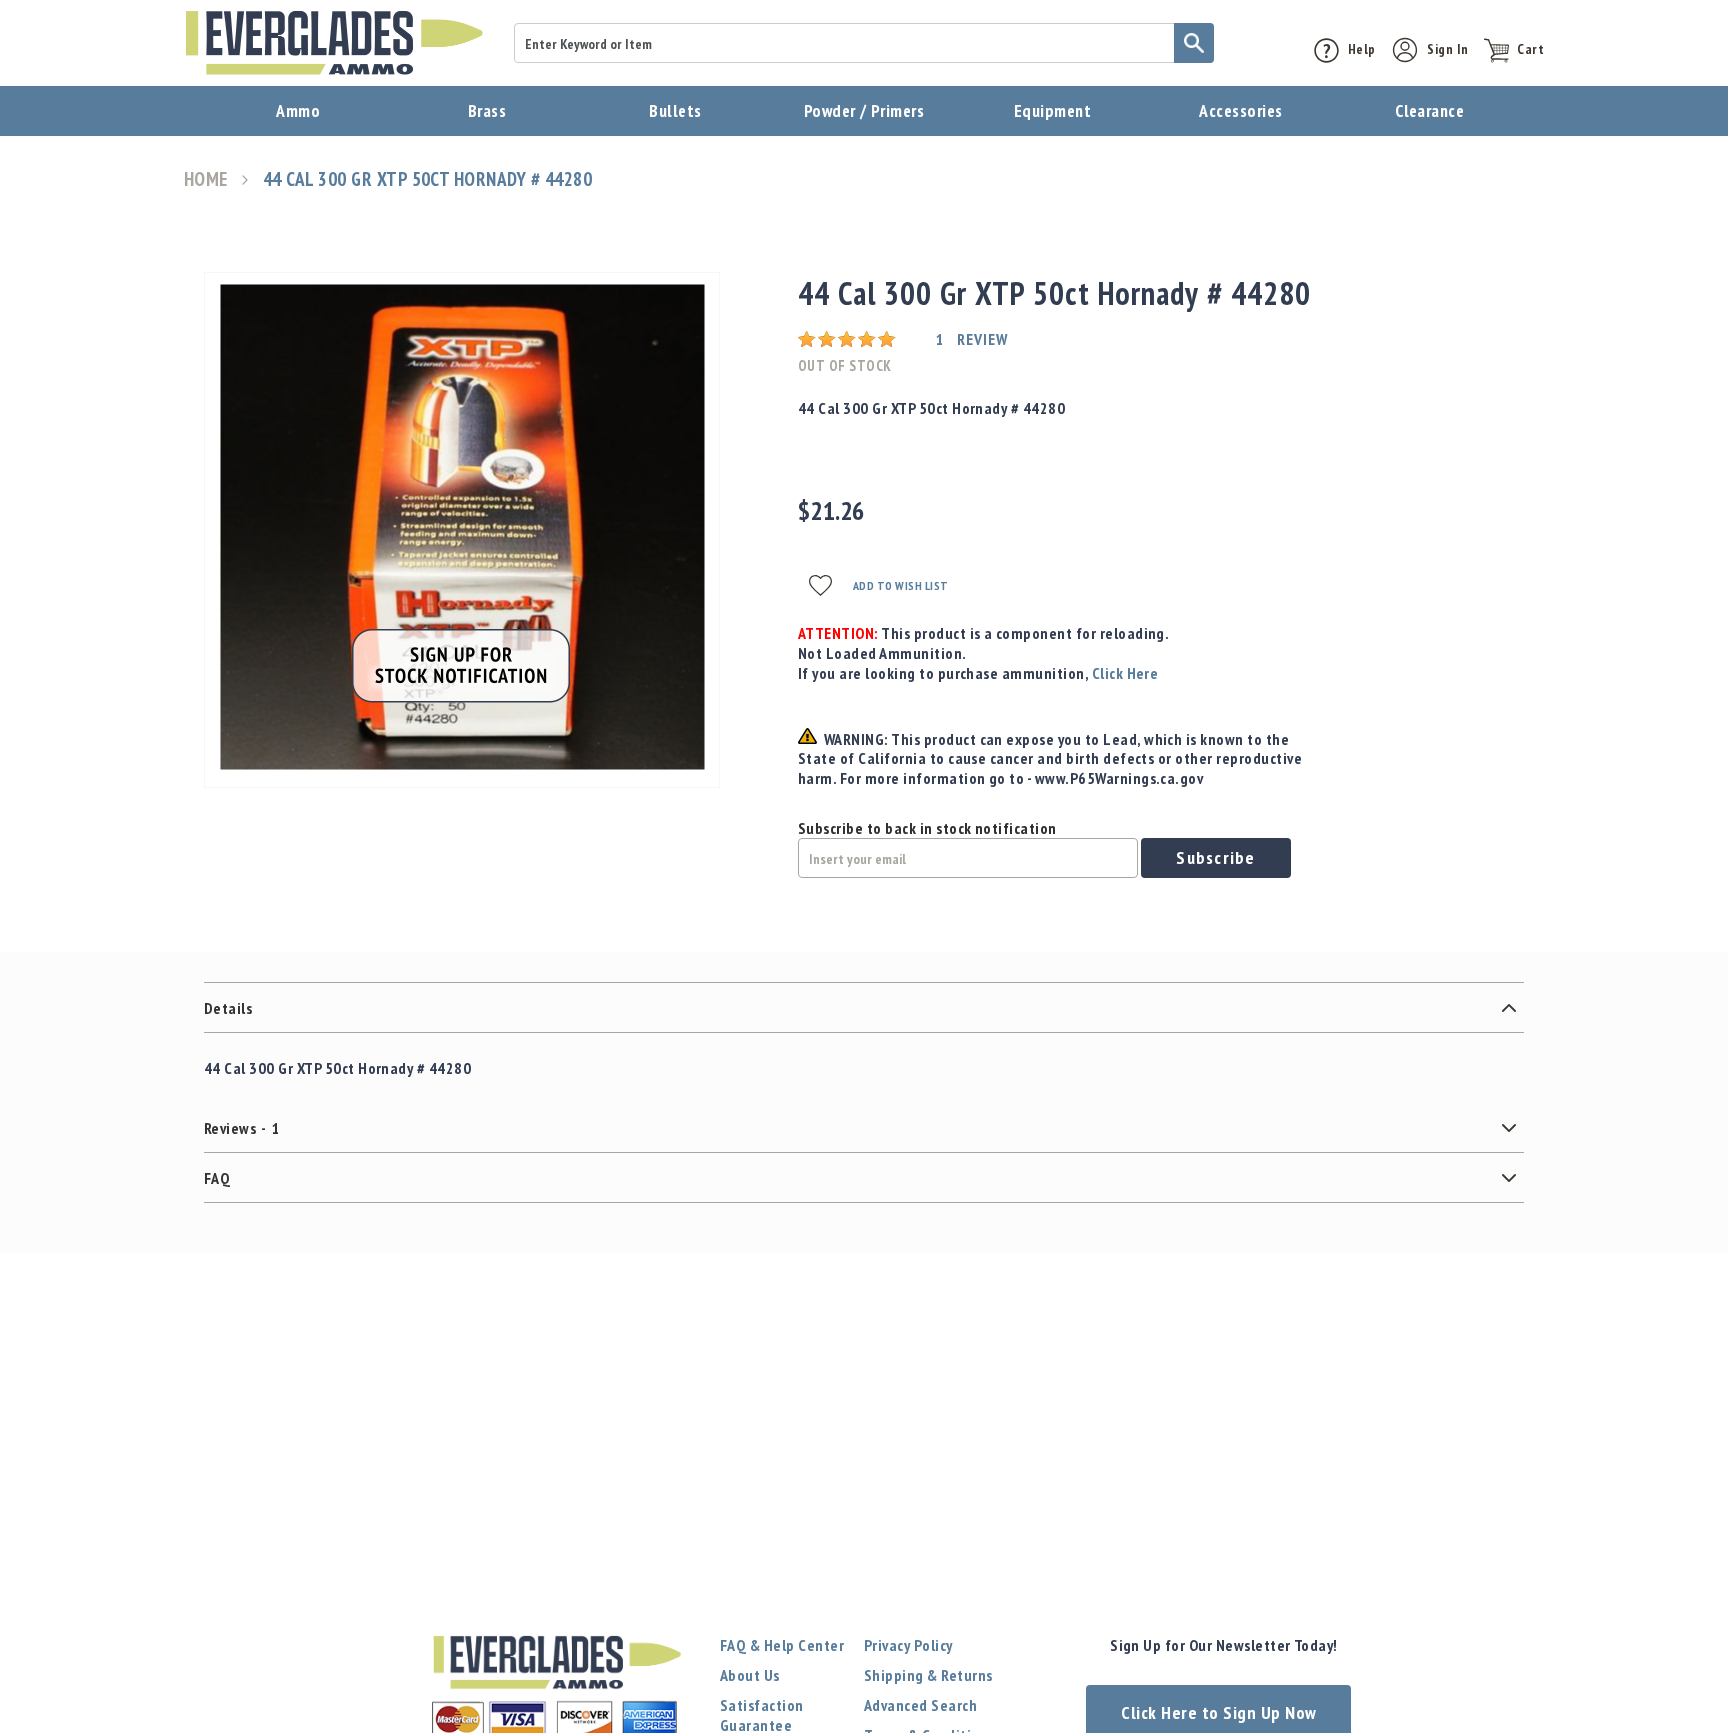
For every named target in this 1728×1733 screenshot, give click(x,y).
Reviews (242, 1128)
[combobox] (864, 43)
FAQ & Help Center (782, 1645)
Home (206, 179)
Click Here (1125, 673)
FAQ (217, 1178)
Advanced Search (920, 1705)
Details (228, 1008)
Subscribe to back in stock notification (927, 828)
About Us (750, 1675)
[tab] (864, 1008)
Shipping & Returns (928, 1675)
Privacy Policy (908, 1645)
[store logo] (334, 43)
